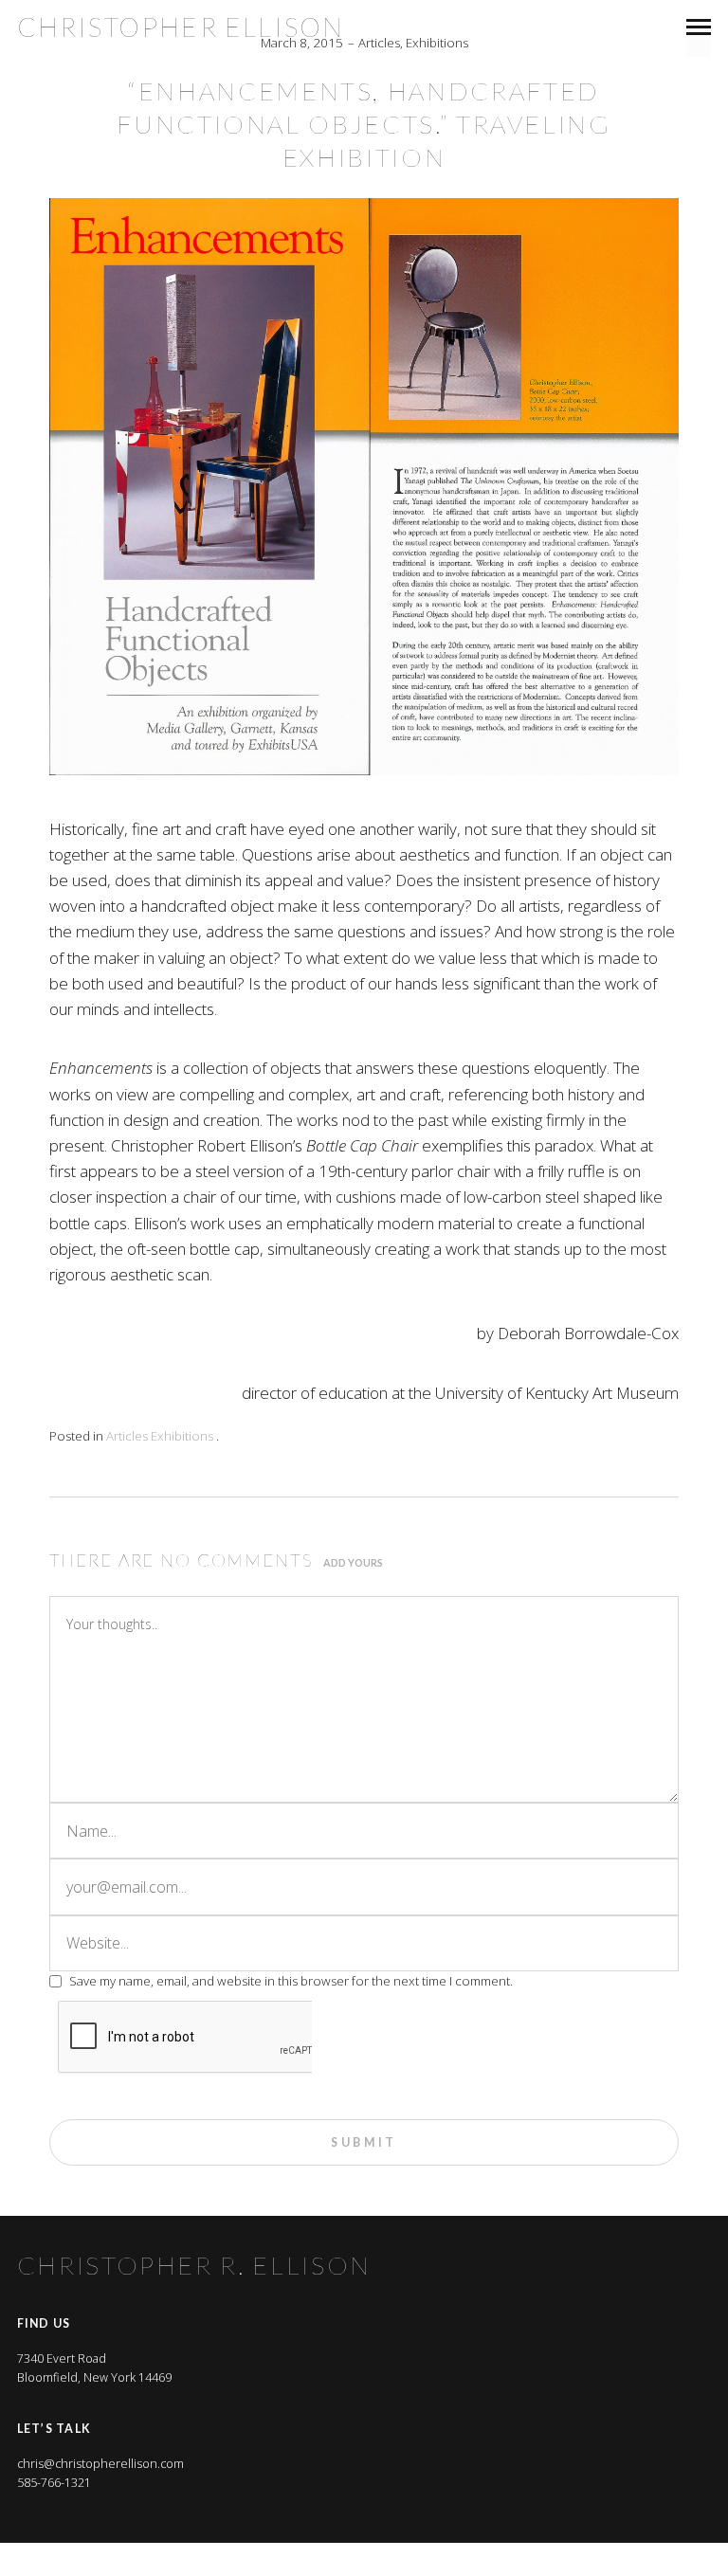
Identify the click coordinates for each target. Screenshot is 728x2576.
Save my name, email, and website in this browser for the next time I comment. (291, 1981)
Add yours (353, 1563)
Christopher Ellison (181, 27)
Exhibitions (437, 43)
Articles (379, 43)
